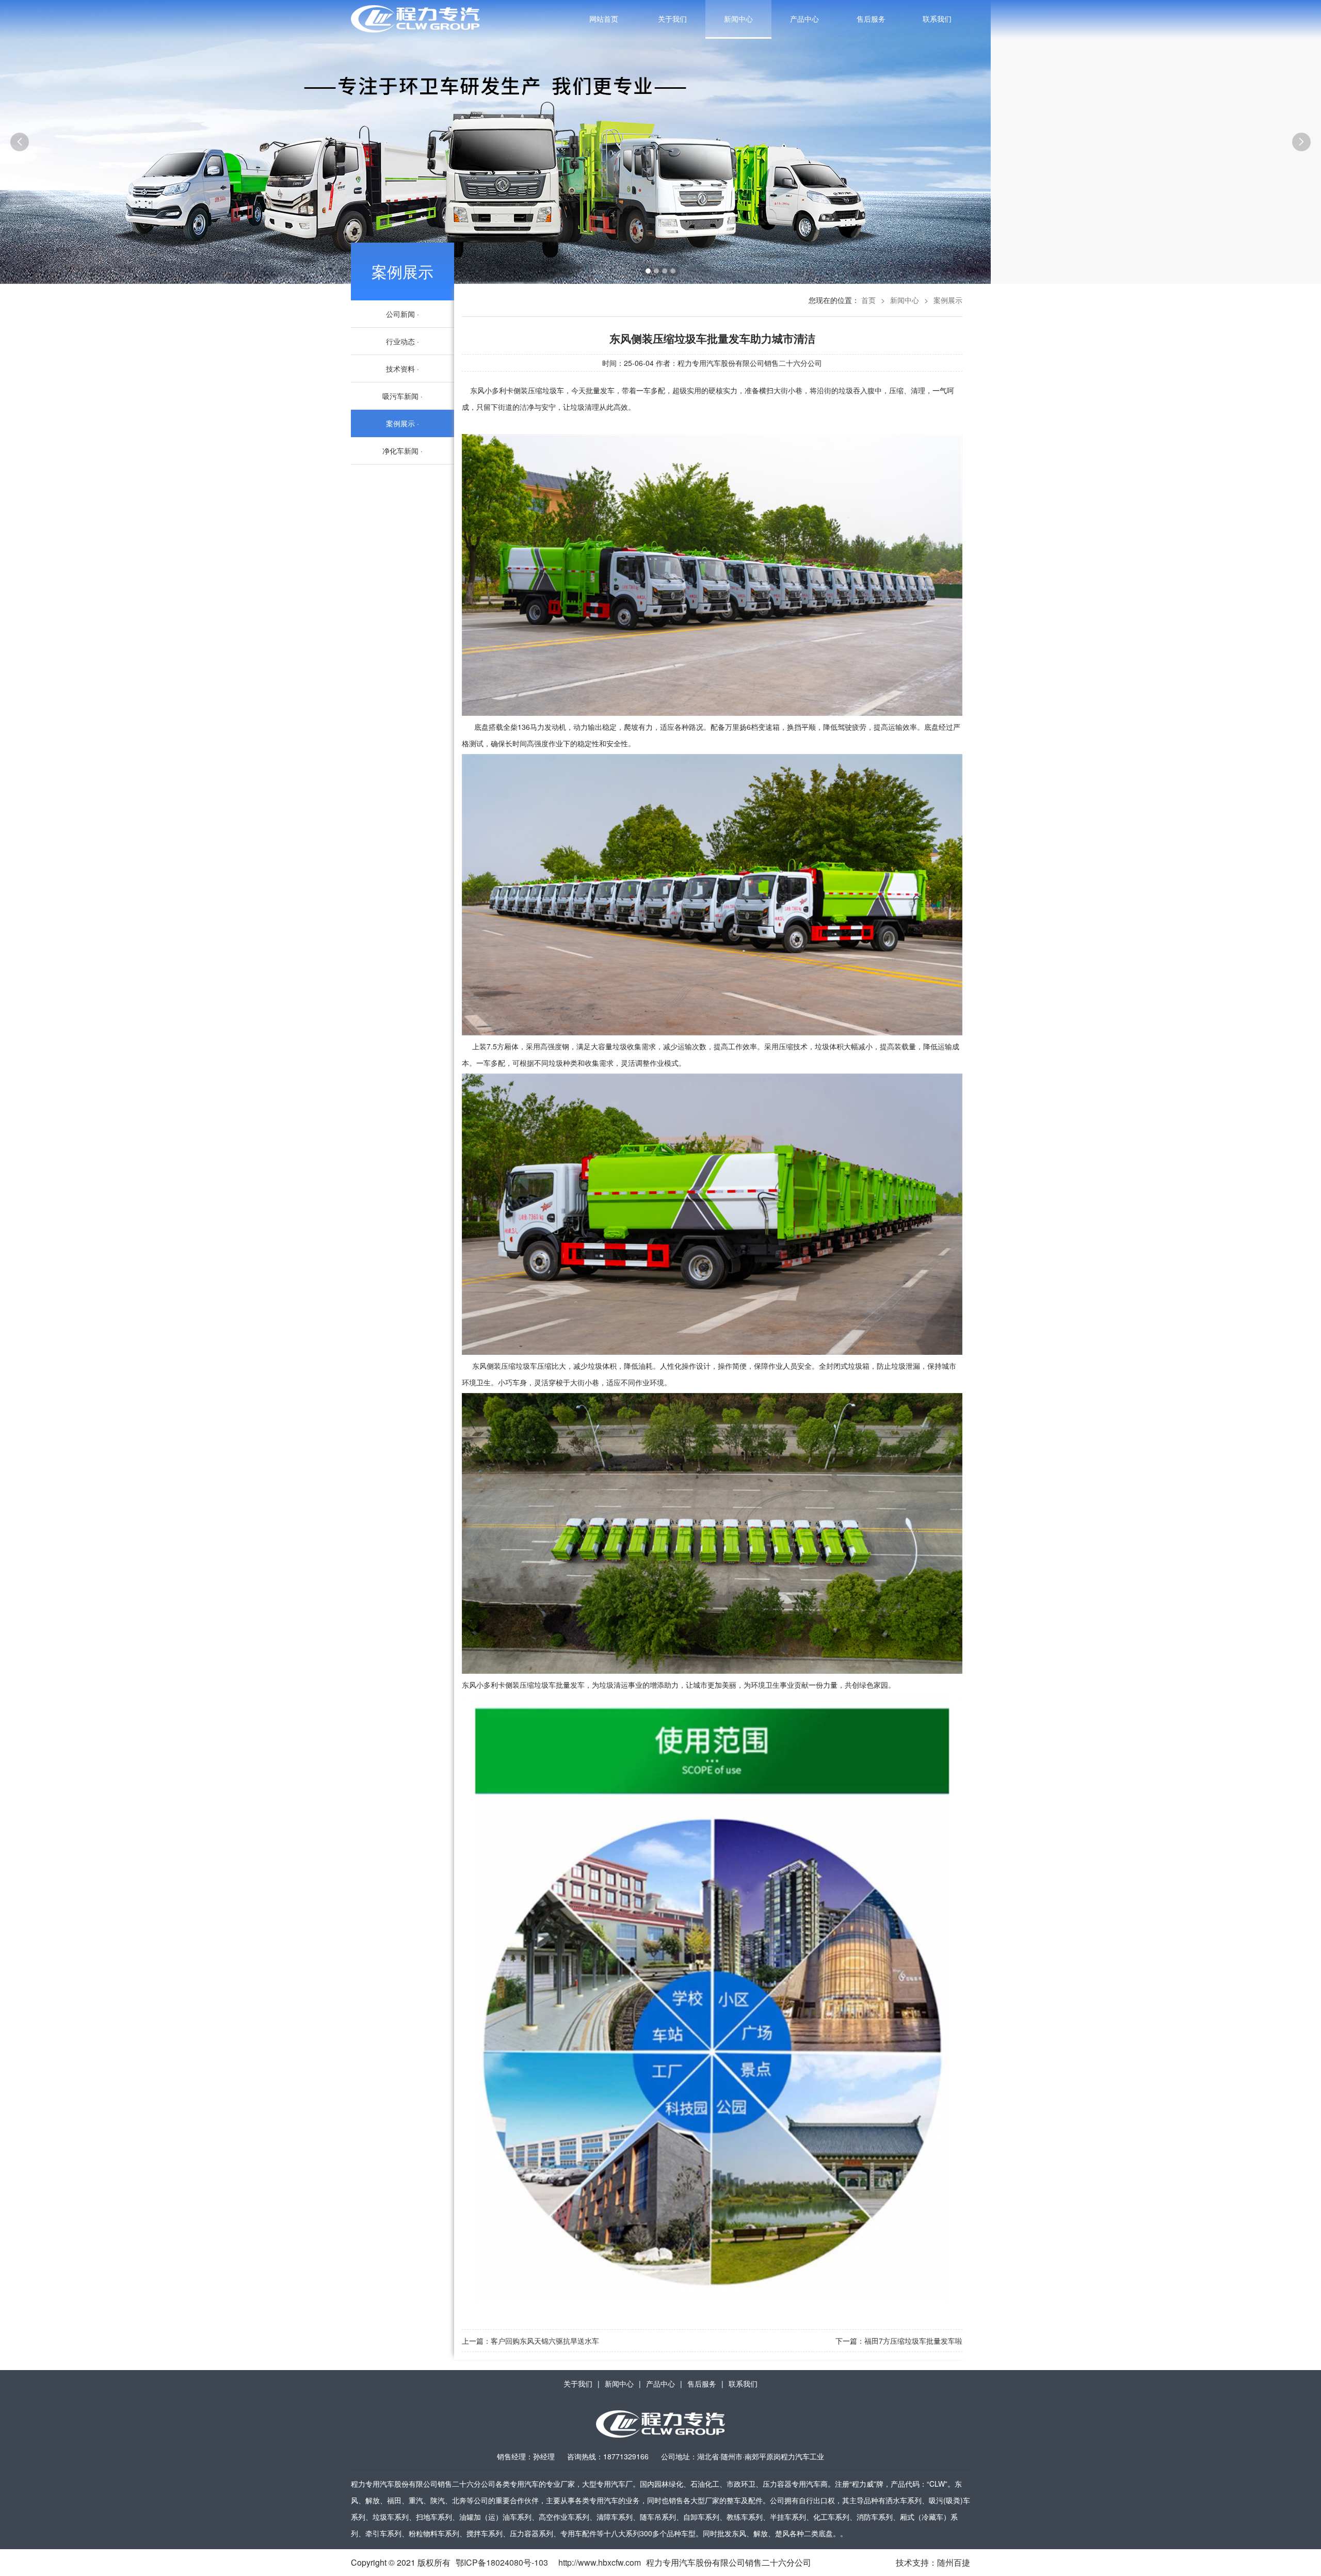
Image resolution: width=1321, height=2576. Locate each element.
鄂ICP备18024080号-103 (502, 2562)
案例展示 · (402, 423)
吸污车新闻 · (402, 396)
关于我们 (672, 19)
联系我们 (937, 19)
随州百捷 (954, 2562)
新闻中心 (738, 19)
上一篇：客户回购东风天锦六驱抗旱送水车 (530, 2341)
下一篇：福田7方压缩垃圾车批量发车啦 (899, 2341)
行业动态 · (402, 341)
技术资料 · (402, 369)
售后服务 (871, 19)
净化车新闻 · (402, 451)
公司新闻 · (402, 314)
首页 (868, 300)
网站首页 (604, 19)
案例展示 (402, 271)
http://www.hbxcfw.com (600, 2562)
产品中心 (804, 19)
